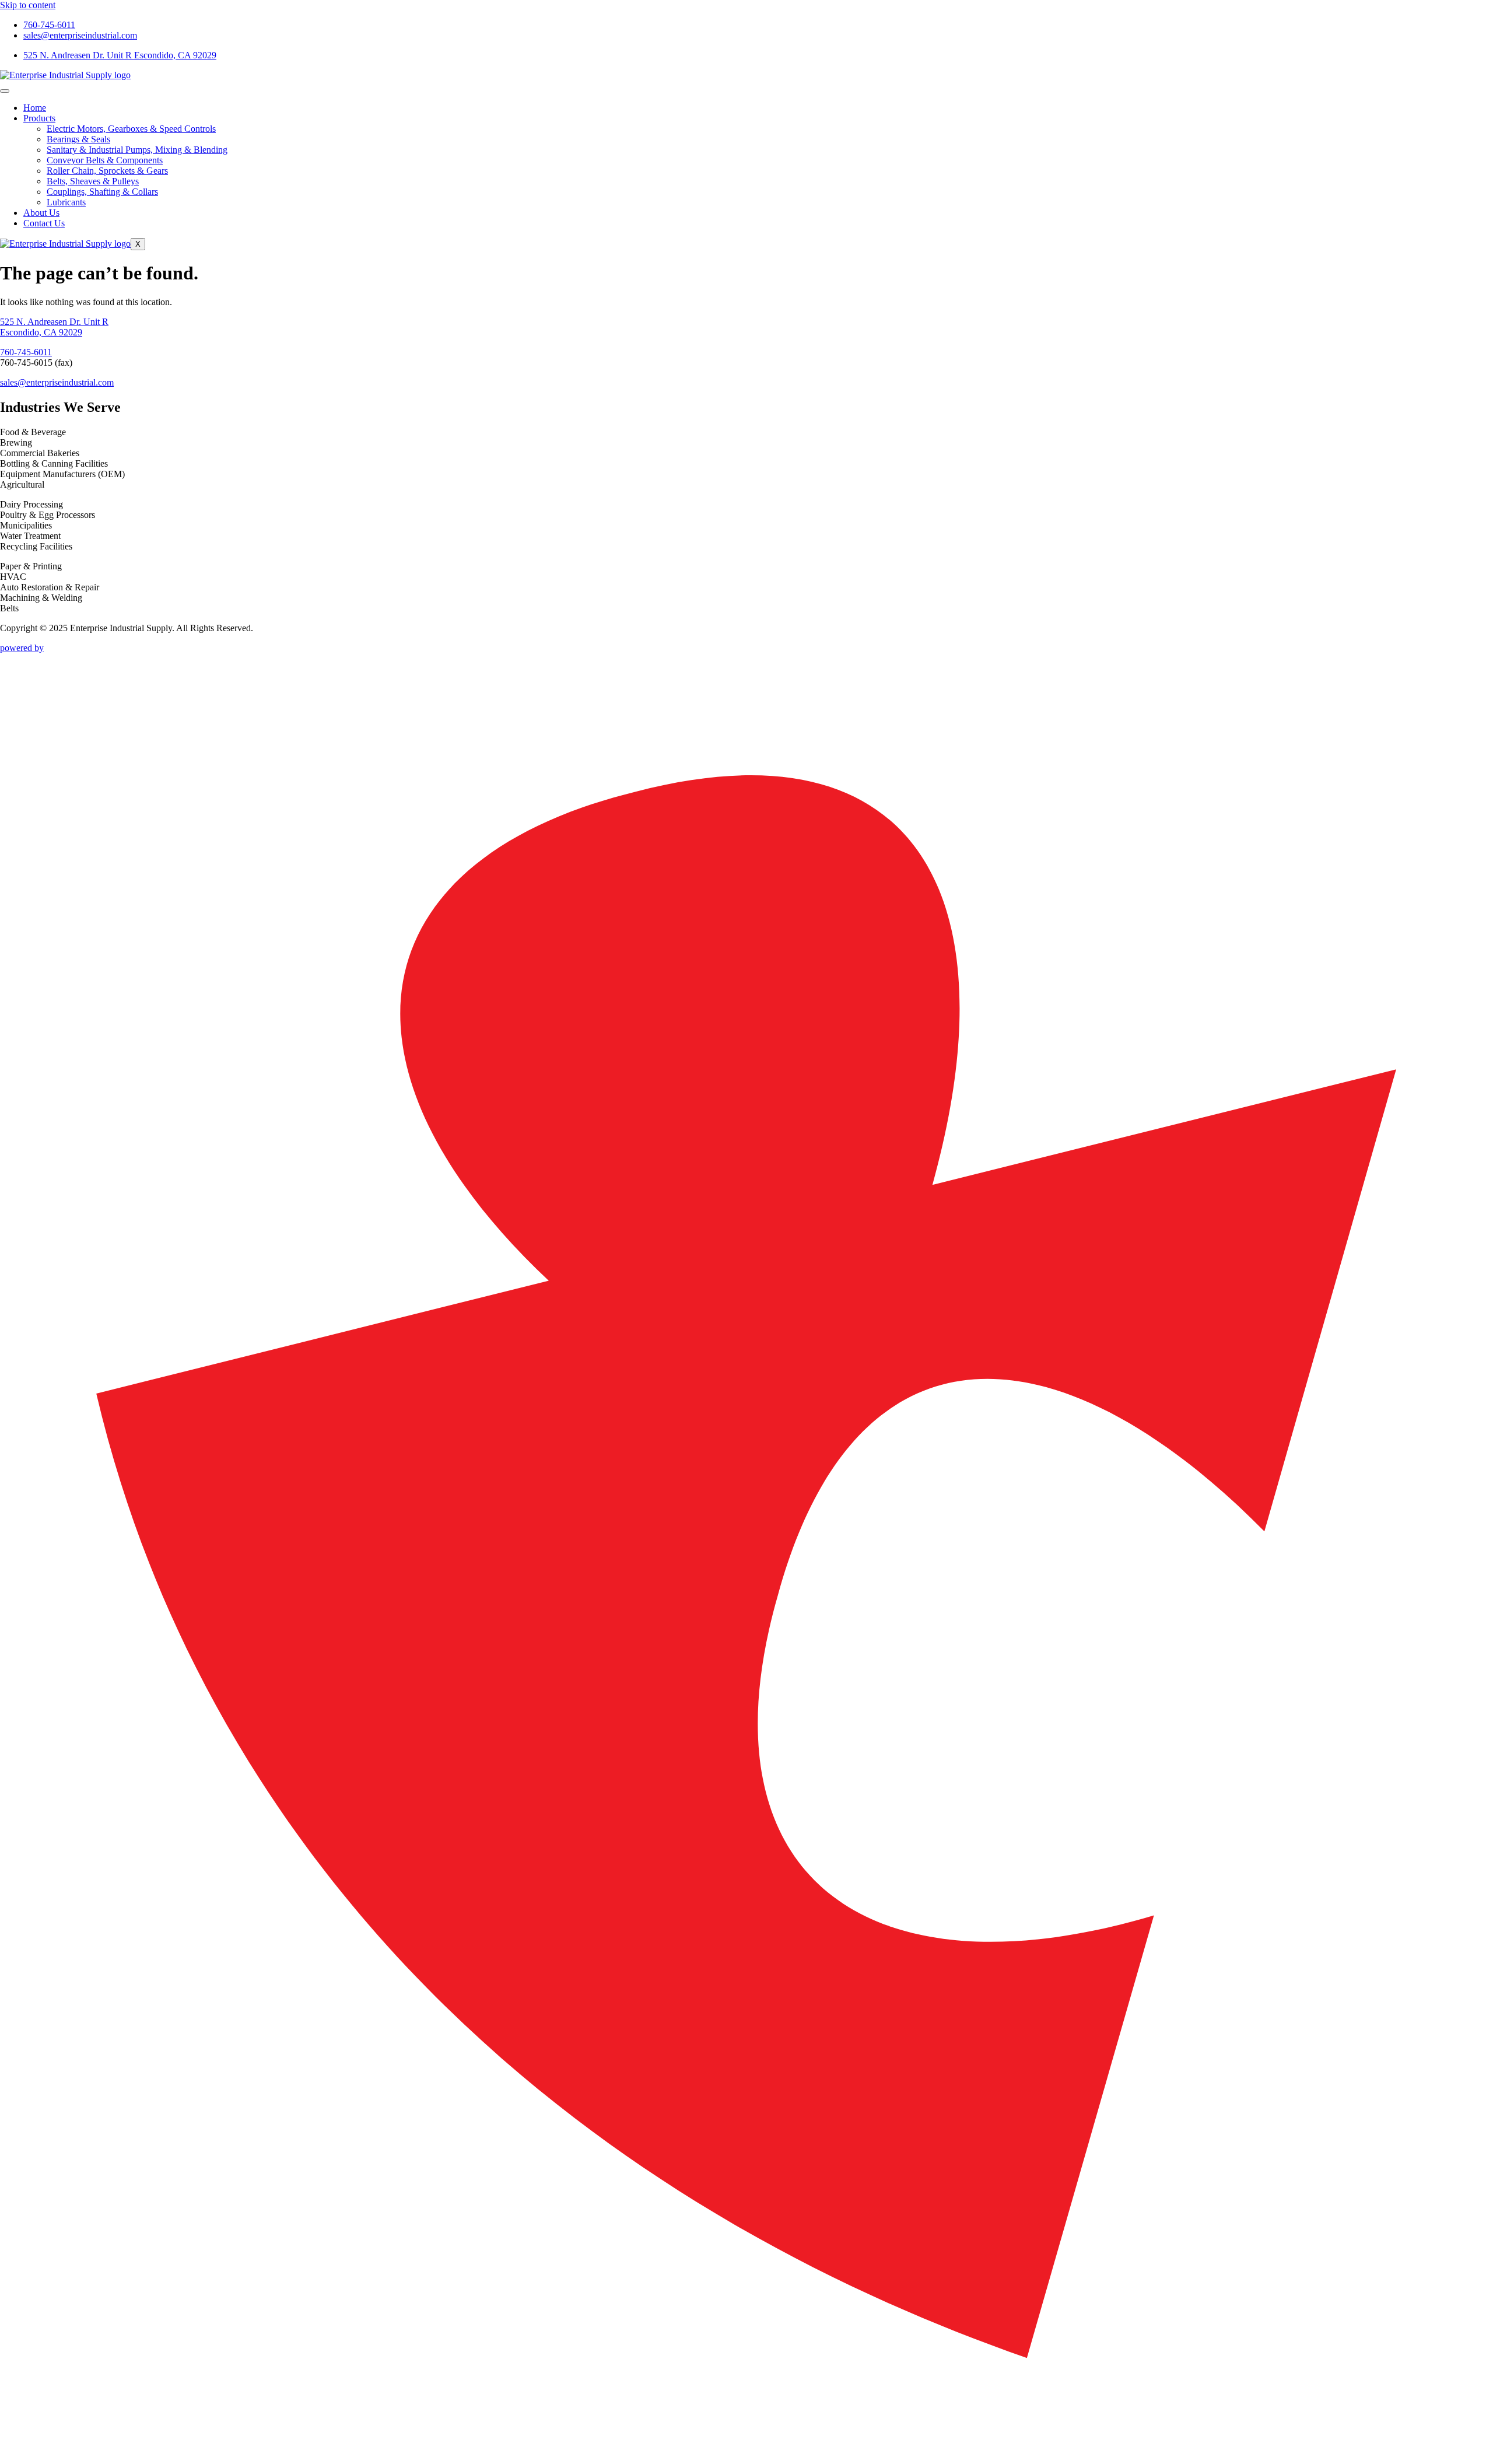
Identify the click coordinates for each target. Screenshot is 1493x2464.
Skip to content (28, 5)
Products (39, 118)
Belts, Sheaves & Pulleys (93, 181)
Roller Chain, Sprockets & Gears (107, 171)
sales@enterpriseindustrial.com (57, 382)
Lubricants (66, 202)
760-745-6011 (26, 352)
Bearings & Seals (78, 139)
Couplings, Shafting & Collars (102, 192)
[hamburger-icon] (5, 91)
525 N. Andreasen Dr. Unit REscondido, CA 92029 (54, 327)
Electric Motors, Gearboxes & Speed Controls (131, 129)
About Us (41, 213)
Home (35, 108)
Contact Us (44, 223)
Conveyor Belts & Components (105, 160)
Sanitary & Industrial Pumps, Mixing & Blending (137, 150)
